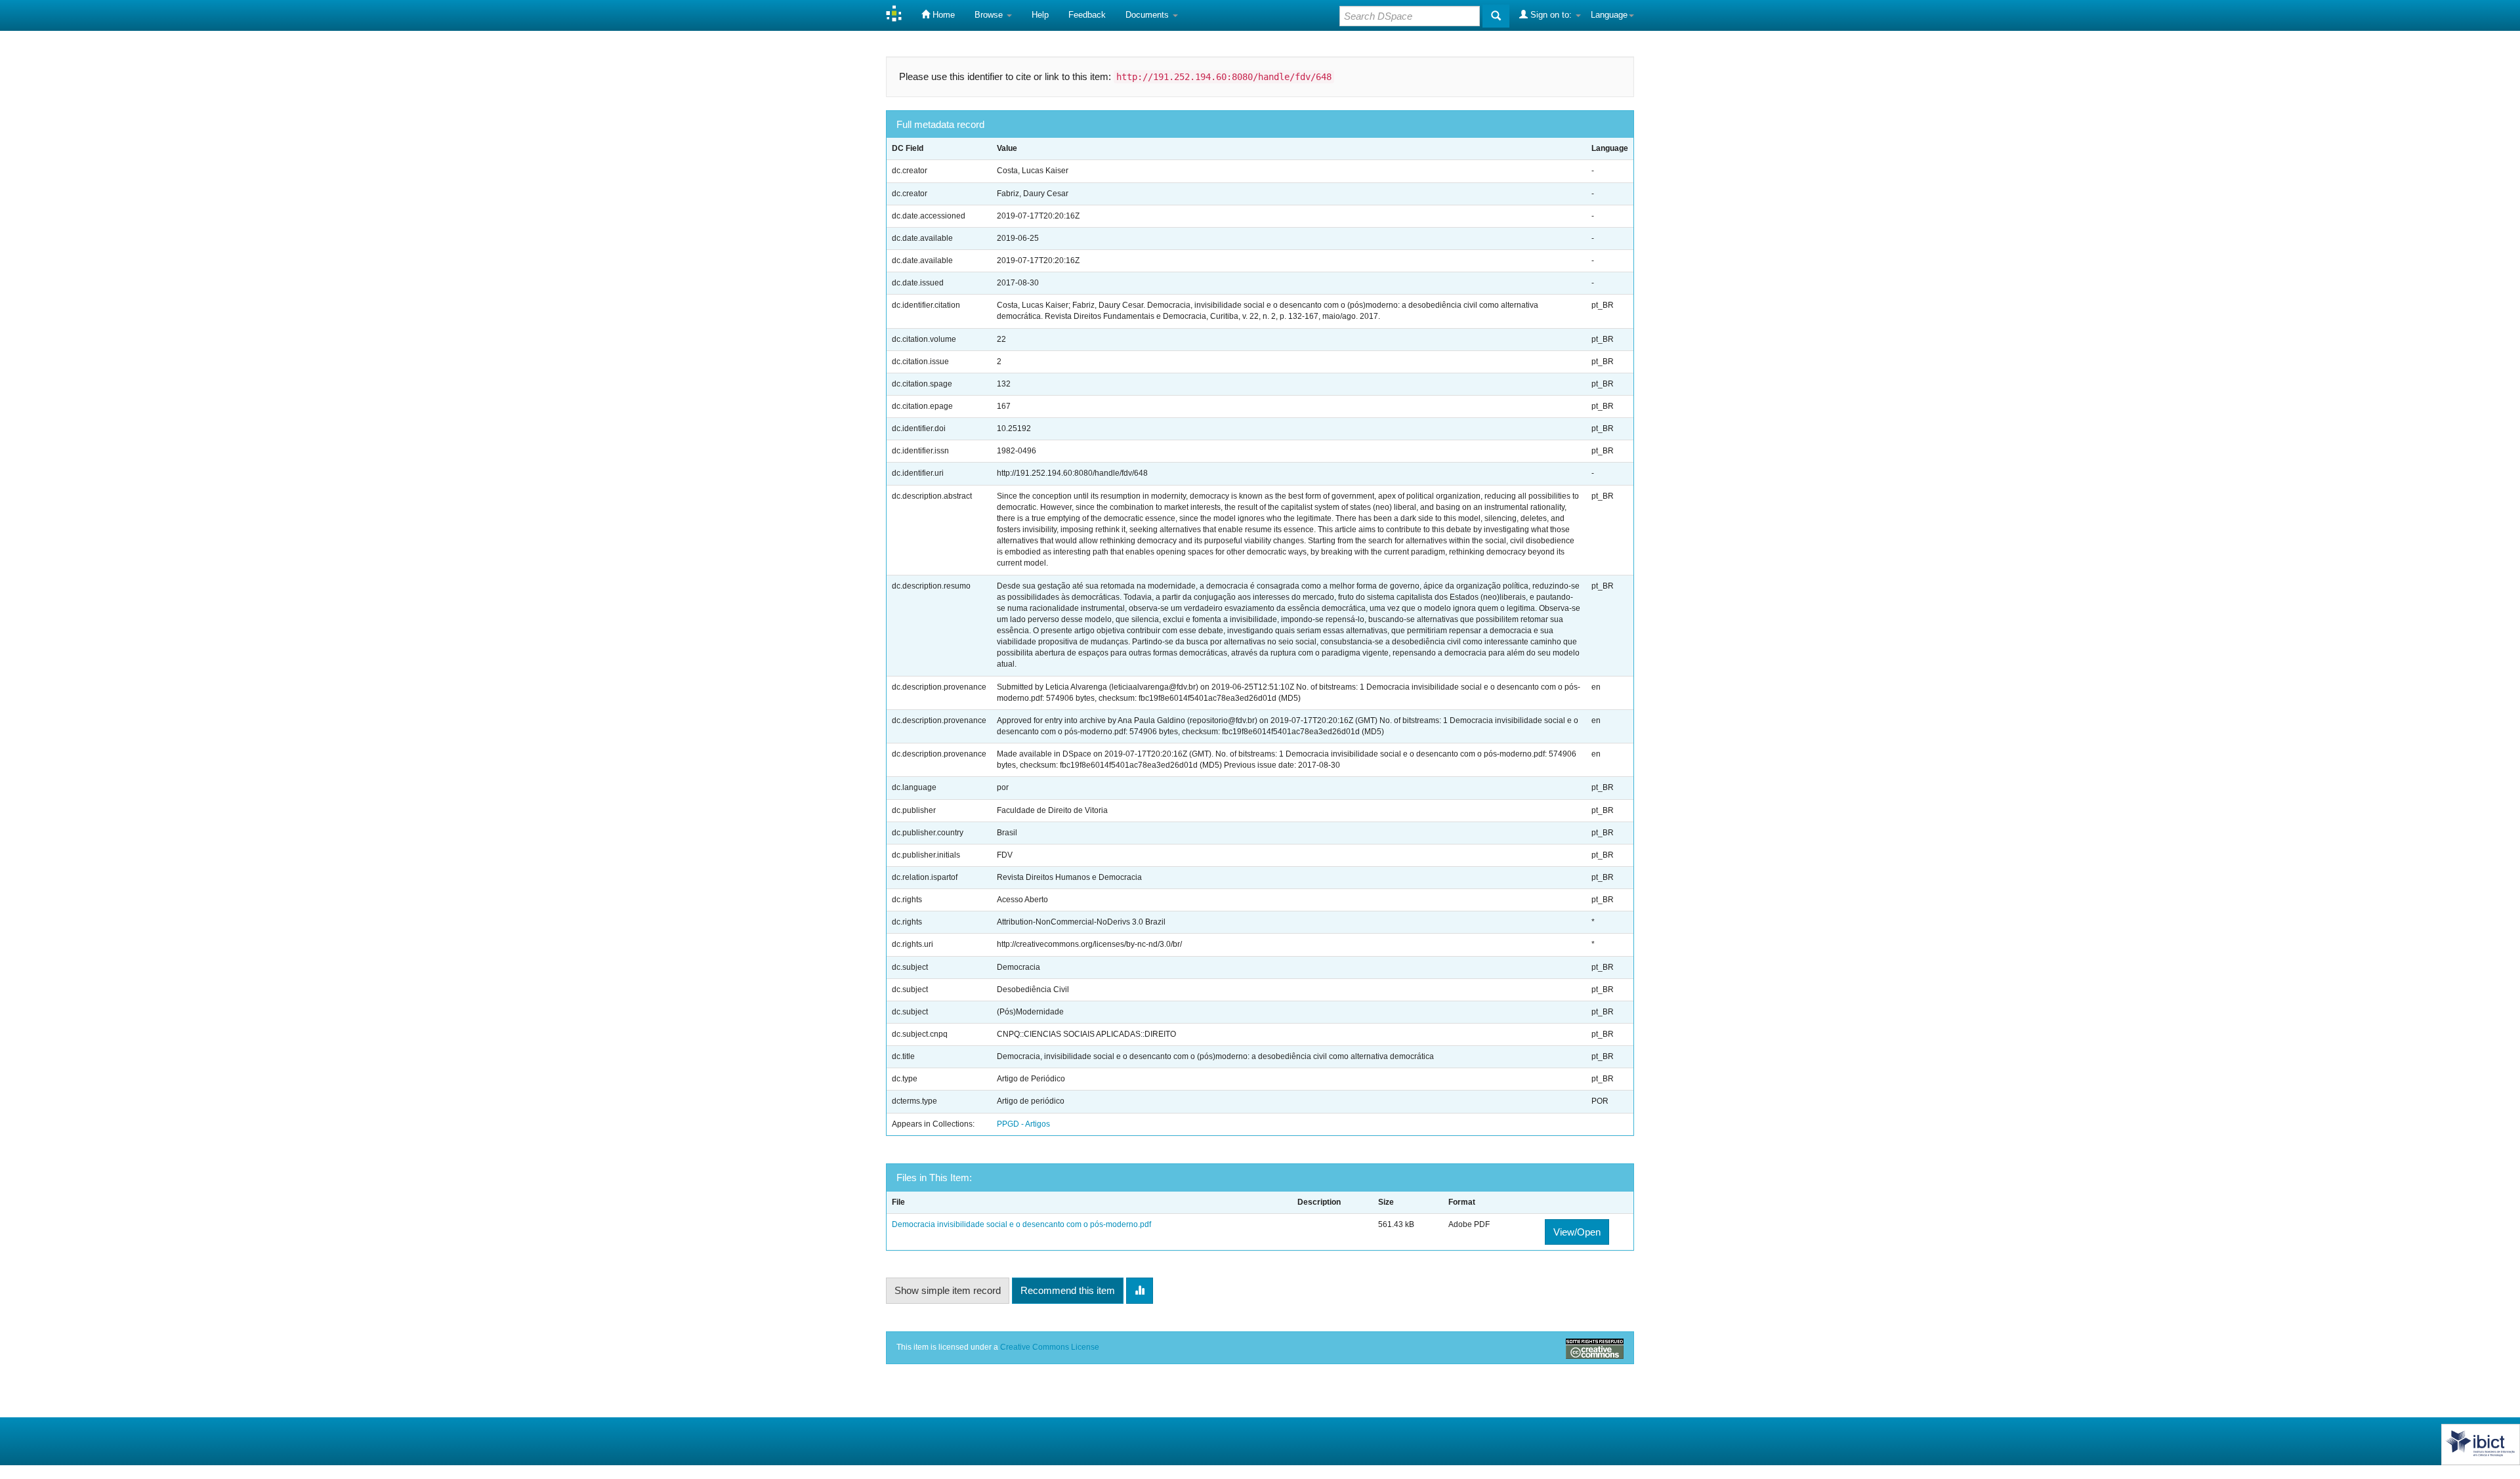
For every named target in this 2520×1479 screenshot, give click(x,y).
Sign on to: (1551, 15)
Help (1040, 15)
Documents (1148, 15)
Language (1609, 15)
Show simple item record (948, 1290)
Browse (990, 15)
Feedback (1087, 15)
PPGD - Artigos (1023, 1124)
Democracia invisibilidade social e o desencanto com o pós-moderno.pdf (1021, 1224)
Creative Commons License (1050, 1347)
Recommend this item (1068, 1290)
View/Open (1577, 1232)
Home (942, 15)
